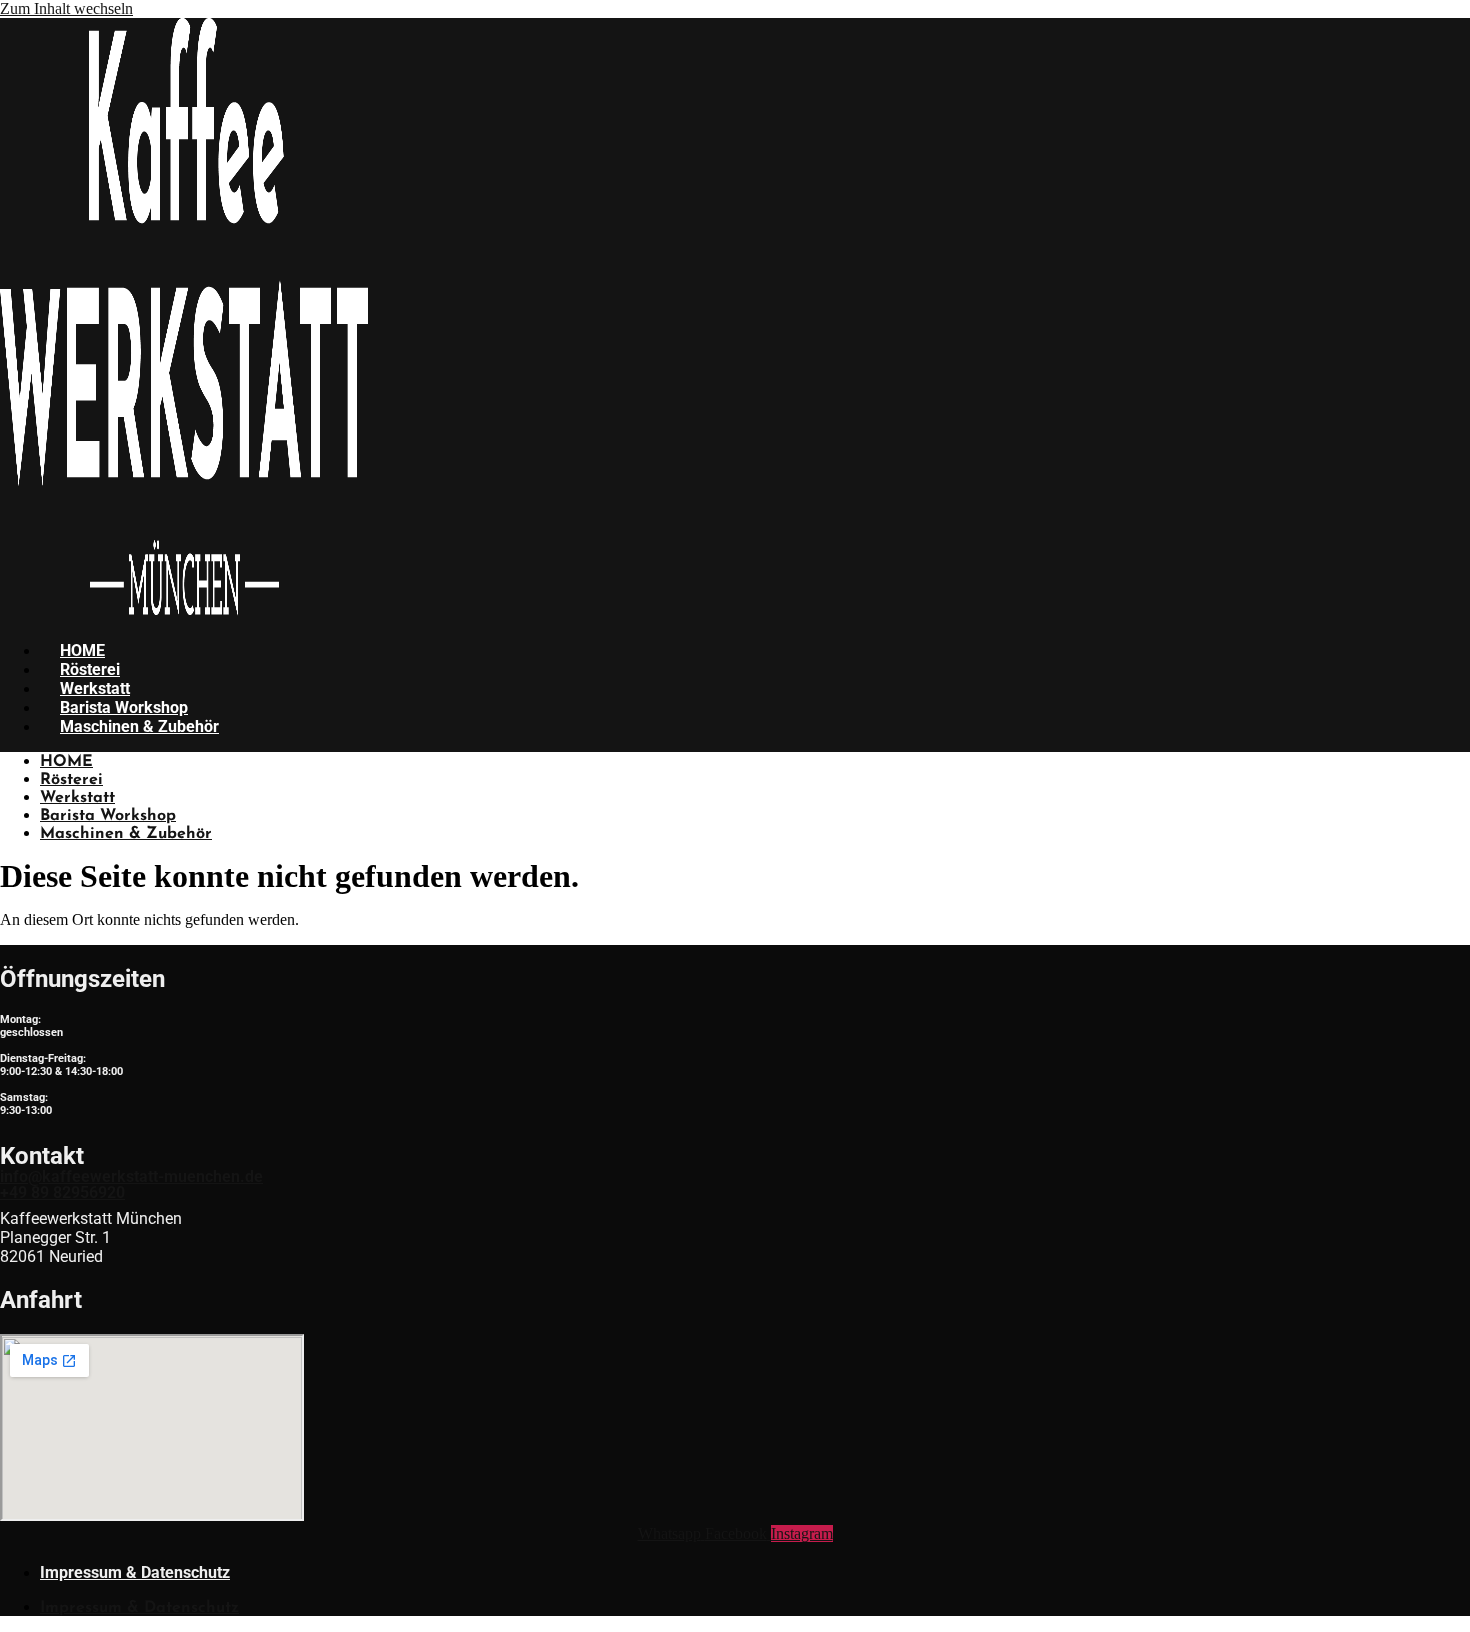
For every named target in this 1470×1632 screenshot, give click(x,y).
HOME (82, 650)
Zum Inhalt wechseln (66, 8)
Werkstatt (95, 688)
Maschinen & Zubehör (139, 726)
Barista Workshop (124, 707)
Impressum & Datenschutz (135, 1572)
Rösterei (90, 669)
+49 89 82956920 (62, 1192)
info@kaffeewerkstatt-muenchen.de (131, 1176)
